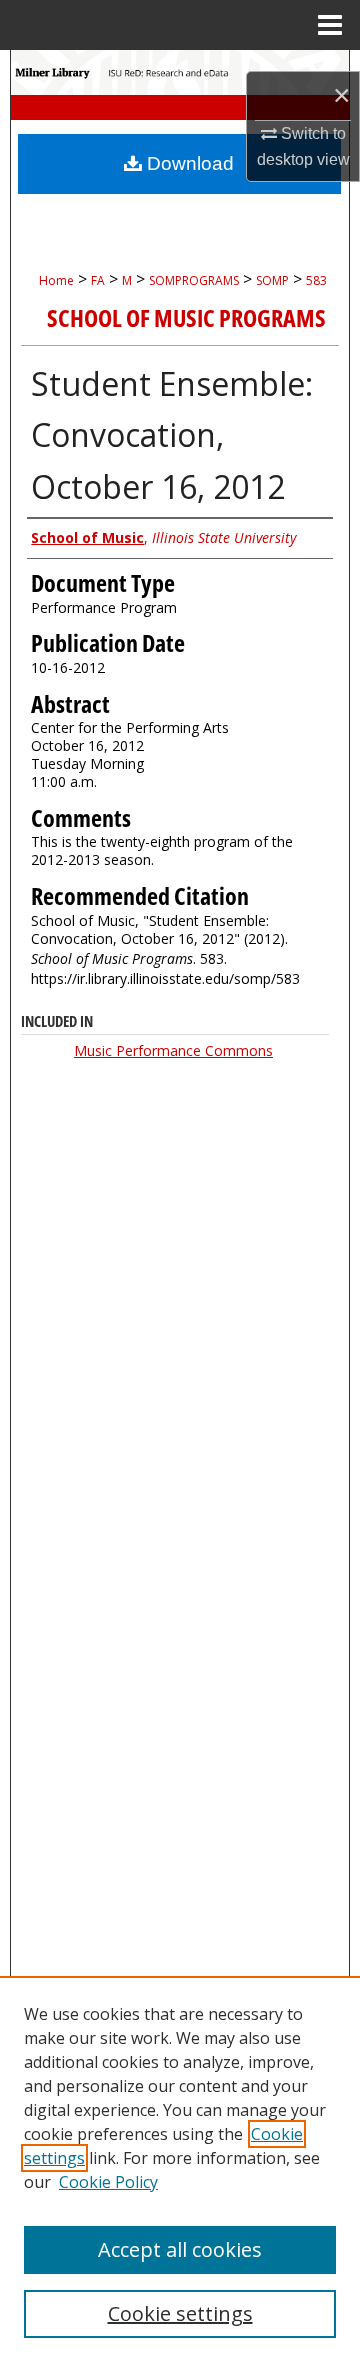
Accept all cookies (180, 2249)
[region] (180, 2169)
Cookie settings (180, 2313)
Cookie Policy (108, 2182)
